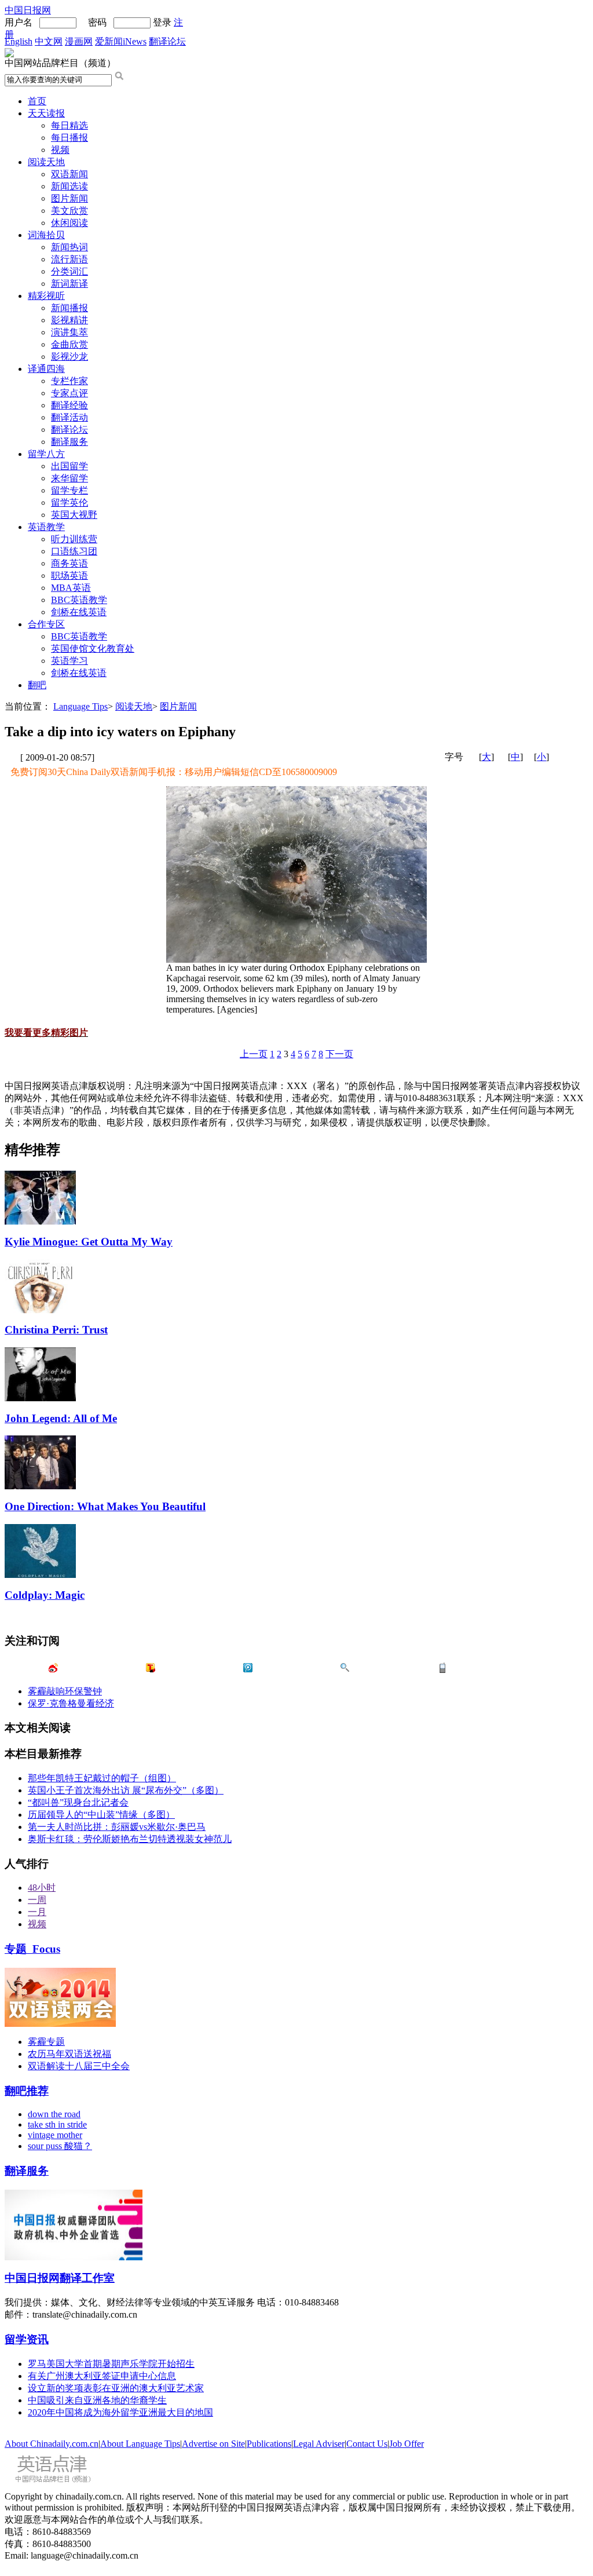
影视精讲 (69, 320)
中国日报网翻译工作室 (60, 2278)
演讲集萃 (69, 332)
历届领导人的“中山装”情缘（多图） (101, 1815)
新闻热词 (69, 247)
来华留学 (69, 478)
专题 (32, 1949)
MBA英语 (71, 588)
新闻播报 (69, 308)
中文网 (49, 41)
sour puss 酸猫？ (60, 2146)
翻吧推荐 (27, 2091)
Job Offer (407, 2444)
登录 (162, 22)
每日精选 (69, 125)
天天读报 (46, 113)
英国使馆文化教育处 (93, 648)
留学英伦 (69, 503)
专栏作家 (69, 381)
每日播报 (69, 138)
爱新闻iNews (121, 41)
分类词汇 (69, 271)
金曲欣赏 (69, 344)
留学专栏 (69, 490)
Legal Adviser (319, 2444)
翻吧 (37, 685)
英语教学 (46, 527)
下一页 (339, 1054)
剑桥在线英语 (79, 612)
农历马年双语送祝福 (69, 2054)
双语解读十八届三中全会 (79, 2066)
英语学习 (69, 661)
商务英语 (69, 563)
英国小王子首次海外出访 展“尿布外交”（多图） (126, 1790)
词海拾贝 (46, 235)
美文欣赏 (69, 211)
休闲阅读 (69, 223)
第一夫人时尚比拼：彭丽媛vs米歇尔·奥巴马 (117, 1827)
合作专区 (46, 624)
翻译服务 (69, 442)
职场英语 (69, 576)
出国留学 (69, 466)
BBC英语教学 (79, 600)
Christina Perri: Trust (56, 1330)
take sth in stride (57, 2124)
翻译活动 (69, 417)
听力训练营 (74, 539)
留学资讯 (27, 2339)
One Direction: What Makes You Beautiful (105, 1506)
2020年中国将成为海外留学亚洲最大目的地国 (120, 2412)
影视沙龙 (69, 357)
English (19, 41)
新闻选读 (69, 186)
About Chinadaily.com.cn (52, 2444)
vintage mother (55, 2135)
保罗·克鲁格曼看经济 (71, 1703)
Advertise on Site (213, 2444)
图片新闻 (69, 198)
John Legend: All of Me (61, 1418)
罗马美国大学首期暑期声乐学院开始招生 (111, 2364)
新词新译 (69, 284)
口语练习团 (74, 551)
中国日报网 (28, 10)
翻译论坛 (167, 41)
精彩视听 (46, 296)
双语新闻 (69, 174)
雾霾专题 (46, 2042)
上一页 (254, 1054)
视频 (60, 150)
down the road (54, 2114)
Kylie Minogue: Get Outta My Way (89, 1242)
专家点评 (69, 393)
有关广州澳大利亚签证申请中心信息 (102, 2376)
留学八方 (46, 454)
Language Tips (80, 706)
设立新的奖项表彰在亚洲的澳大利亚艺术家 (116, 2388)
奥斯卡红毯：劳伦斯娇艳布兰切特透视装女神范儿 (130, 1839)
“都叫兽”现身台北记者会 (78, 1802)
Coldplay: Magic (45, 1595)
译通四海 (46, 369)
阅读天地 (46, 162)
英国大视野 (74, 515)
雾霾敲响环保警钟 (65, 1691)
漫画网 (79, 41)
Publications (269, 2444)
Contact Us (367, 2444)
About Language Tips (140, 2444)
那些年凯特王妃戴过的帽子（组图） (102, 1778)
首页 (37, 101)
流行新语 (69, 259)
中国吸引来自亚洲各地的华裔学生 (97, 2400)
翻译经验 (69, 405)
